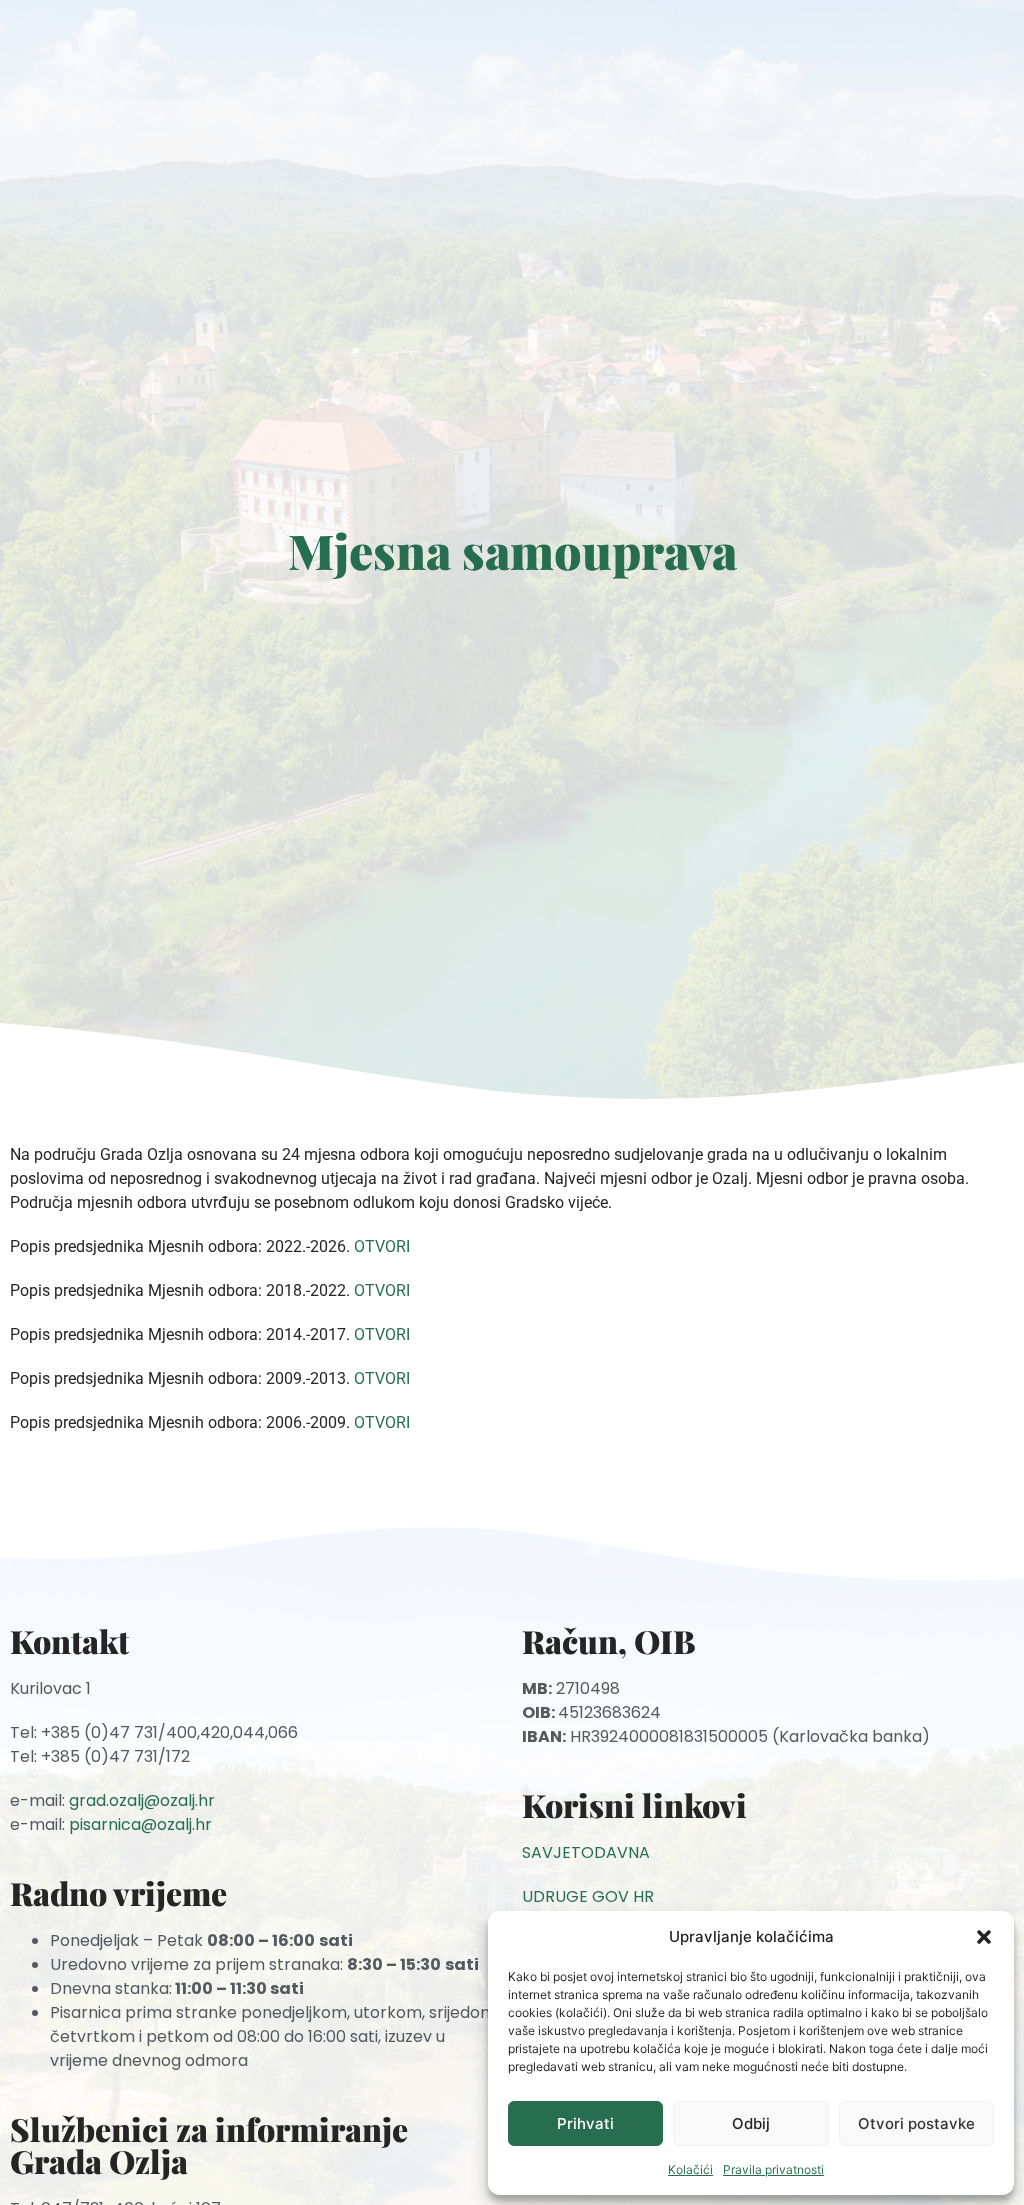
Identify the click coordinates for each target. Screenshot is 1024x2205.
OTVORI (382, 1246)
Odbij (751, 2123)
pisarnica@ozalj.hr (140, 1824)
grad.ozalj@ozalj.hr (142, 1800)
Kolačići (690, 2169)
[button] (984, 1937)
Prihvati (585, 2123)
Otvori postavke (916, 2123)
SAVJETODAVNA (586, 1852)
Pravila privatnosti (773, 2169)
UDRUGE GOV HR (588, 1896)
